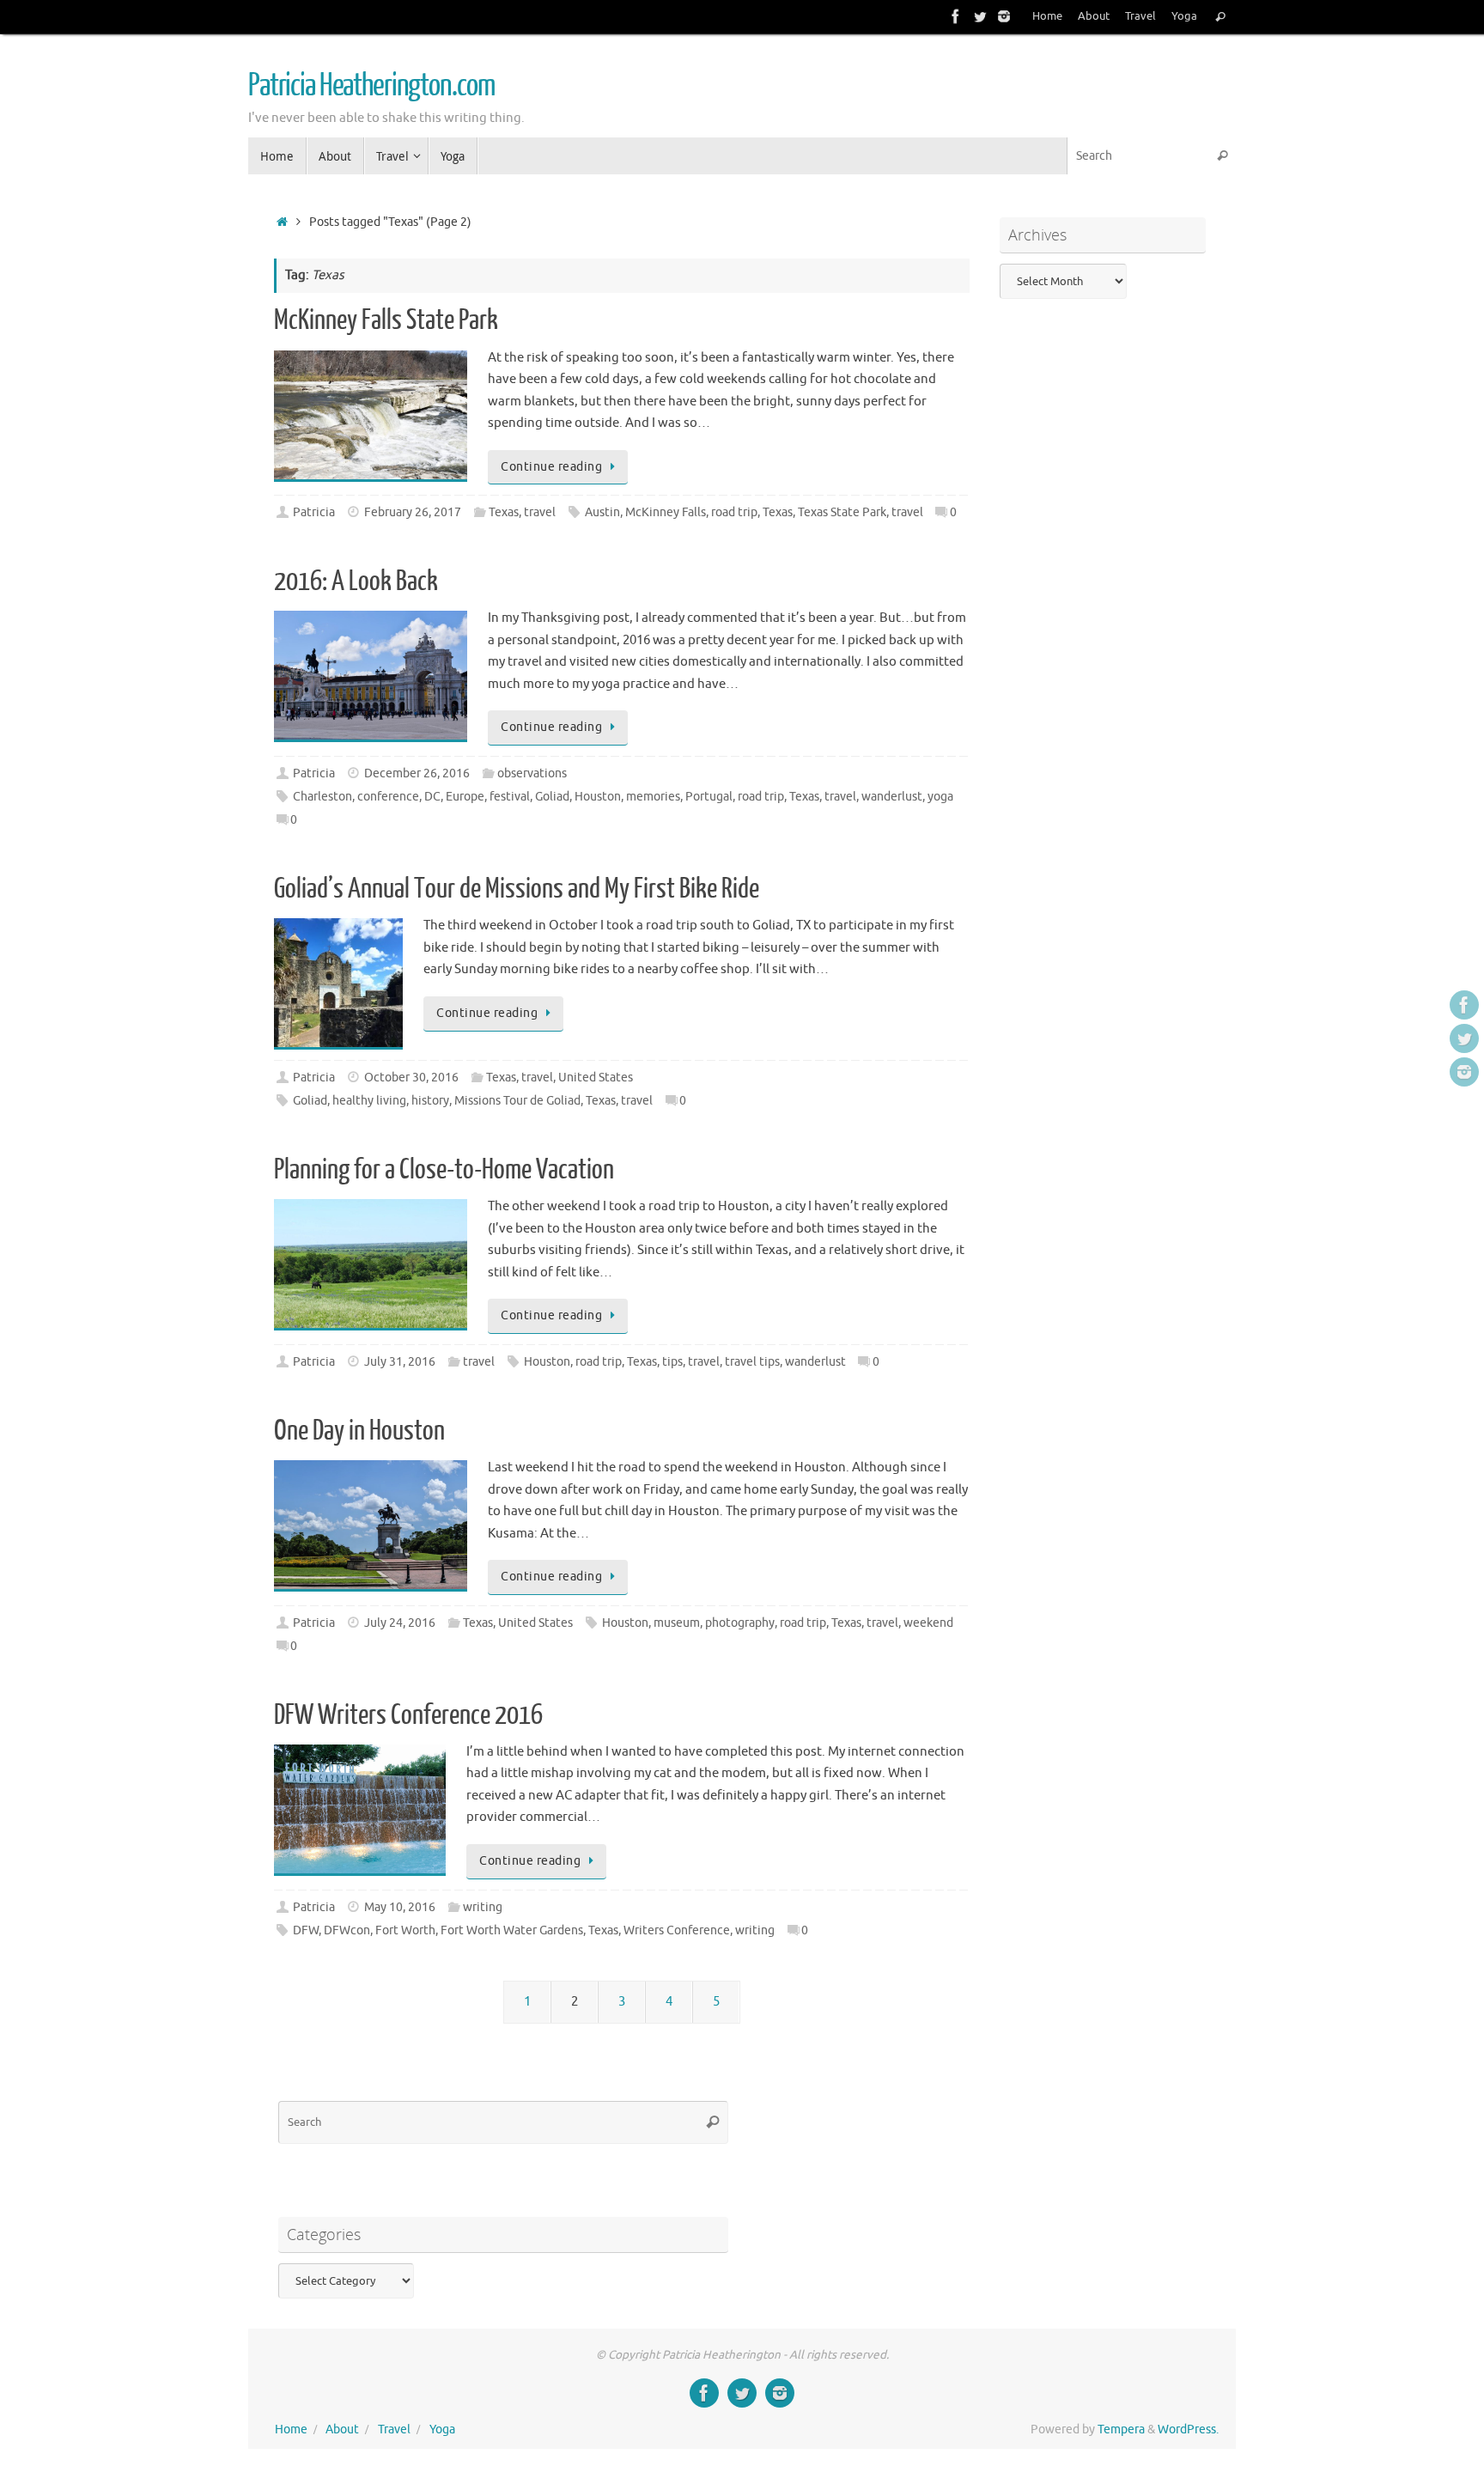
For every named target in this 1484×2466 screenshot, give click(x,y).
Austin (602, 512)
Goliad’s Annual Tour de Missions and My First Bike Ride (517, 889)
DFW (306, 1930)
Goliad (552, 797)
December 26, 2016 (417, 773)
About (1094, 16)
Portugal (709, 797)
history (430, 1101)
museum (677, 1623)
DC (432, 797)
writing (483, 1907)
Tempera (1121, 2429)
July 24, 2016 (400, 1623)
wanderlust (892, 797)
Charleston (322, 797)
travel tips (752, 1362)
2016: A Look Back (356, 581)
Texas (504, 512)
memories (653, 797)
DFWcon (347, 1930)
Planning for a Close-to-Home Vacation (444, 1170)
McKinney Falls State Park (386, 320)
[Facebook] (956, 16)
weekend (928, 1623)
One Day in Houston (359, 1431)
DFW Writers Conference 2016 (408, 1715)
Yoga (1184, 16)
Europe (465, 797)
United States (596, 1078)
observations (532, 773)
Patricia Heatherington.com (371, 86)
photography (740, 1623)
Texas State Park (842, 512)
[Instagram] (1004, 16)
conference (388, 797)
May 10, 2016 (400, 1907)
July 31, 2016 (400, 1362)
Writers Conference (677, 1930)
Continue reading (551, 467)
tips (672, 1362)
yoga (940, 797)
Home (1047, 16)
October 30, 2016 (411, 1078)
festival (510, 797)
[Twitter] (980, 16)
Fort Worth (405, 1930)
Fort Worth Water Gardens (512, 1930)
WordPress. (1188, 2429)
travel (540, 512)
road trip (734, 512)
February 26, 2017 (413, 512)
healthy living (369, 1101)
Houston (598, 797)
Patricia (314, 512)
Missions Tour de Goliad (517, 1101)
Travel (1140, 16)
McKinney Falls (666, 512)
